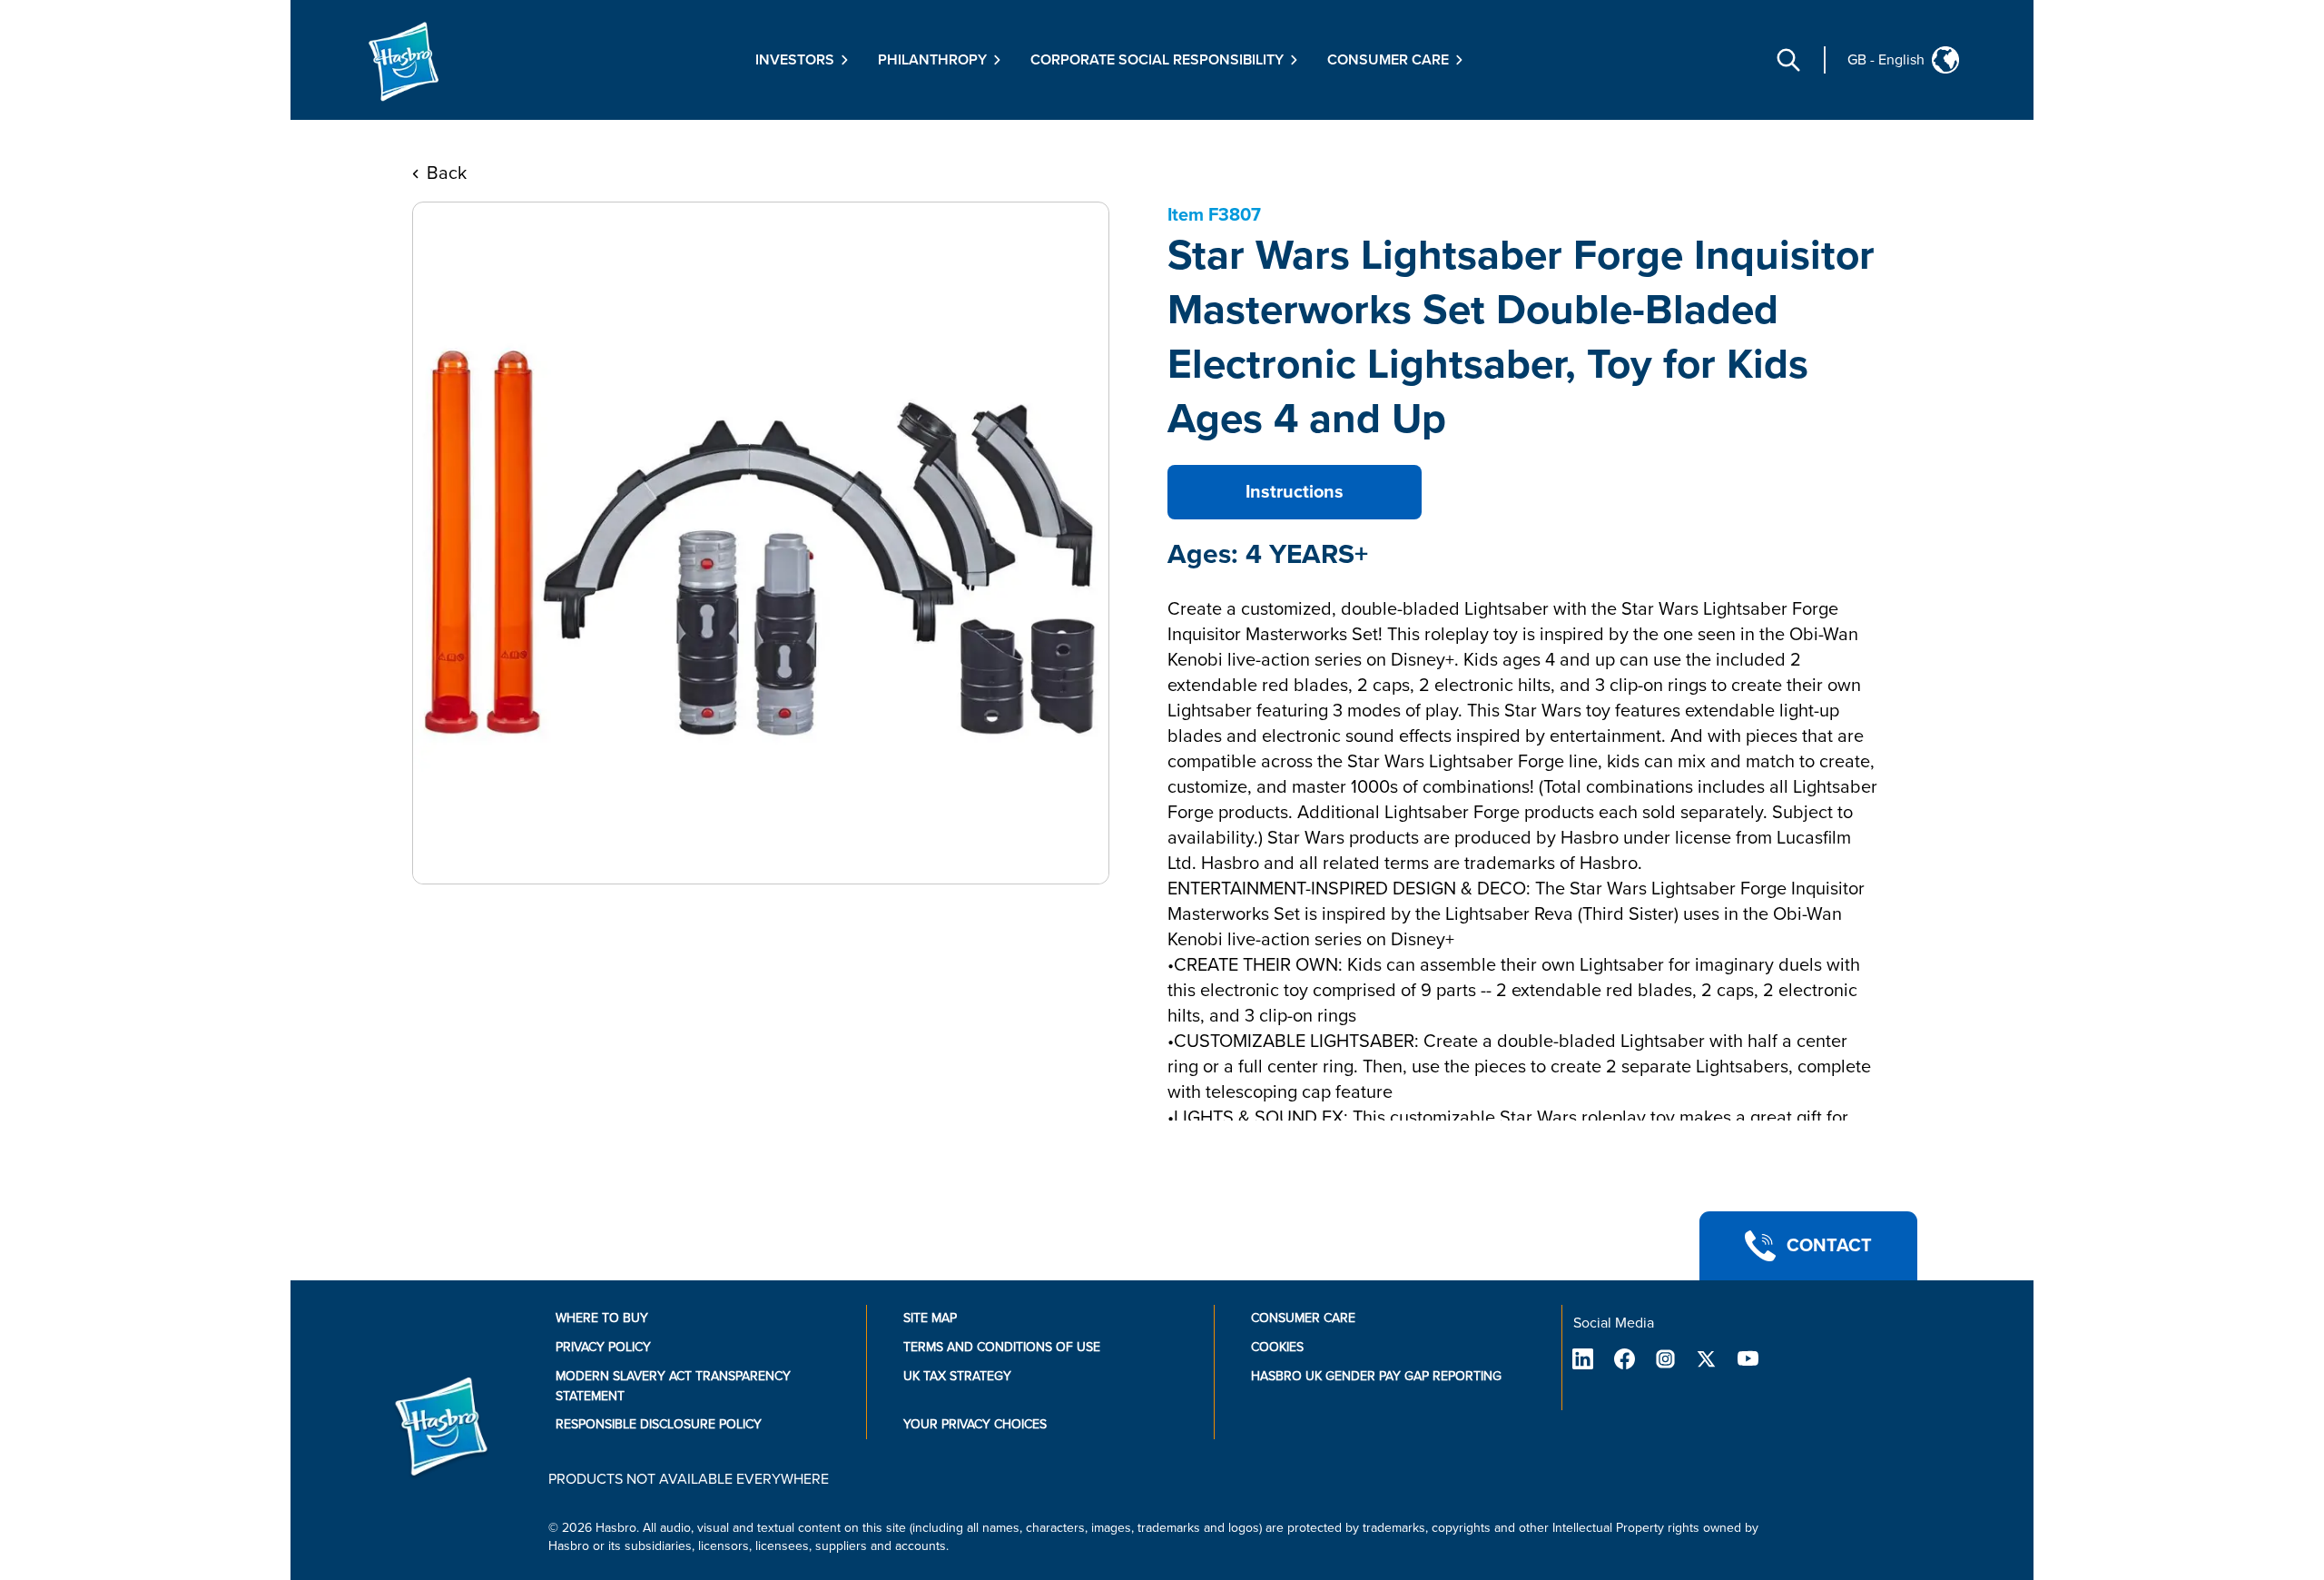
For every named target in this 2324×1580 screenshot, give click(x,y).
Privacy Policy (603, 1347)
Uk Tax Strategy (957, 1376)
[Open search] (1788, 60)
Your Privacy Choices (975, 1424)
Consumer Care (1303, 1318)
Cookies (1277, 1347)
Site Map (930, 1318)
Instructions (1295, 492)
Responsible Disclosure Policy (659, 1424)
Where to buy (602, 1318)
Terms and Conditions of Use (1002, 1347)
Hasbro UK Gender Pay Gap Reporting (1376, 1376)
